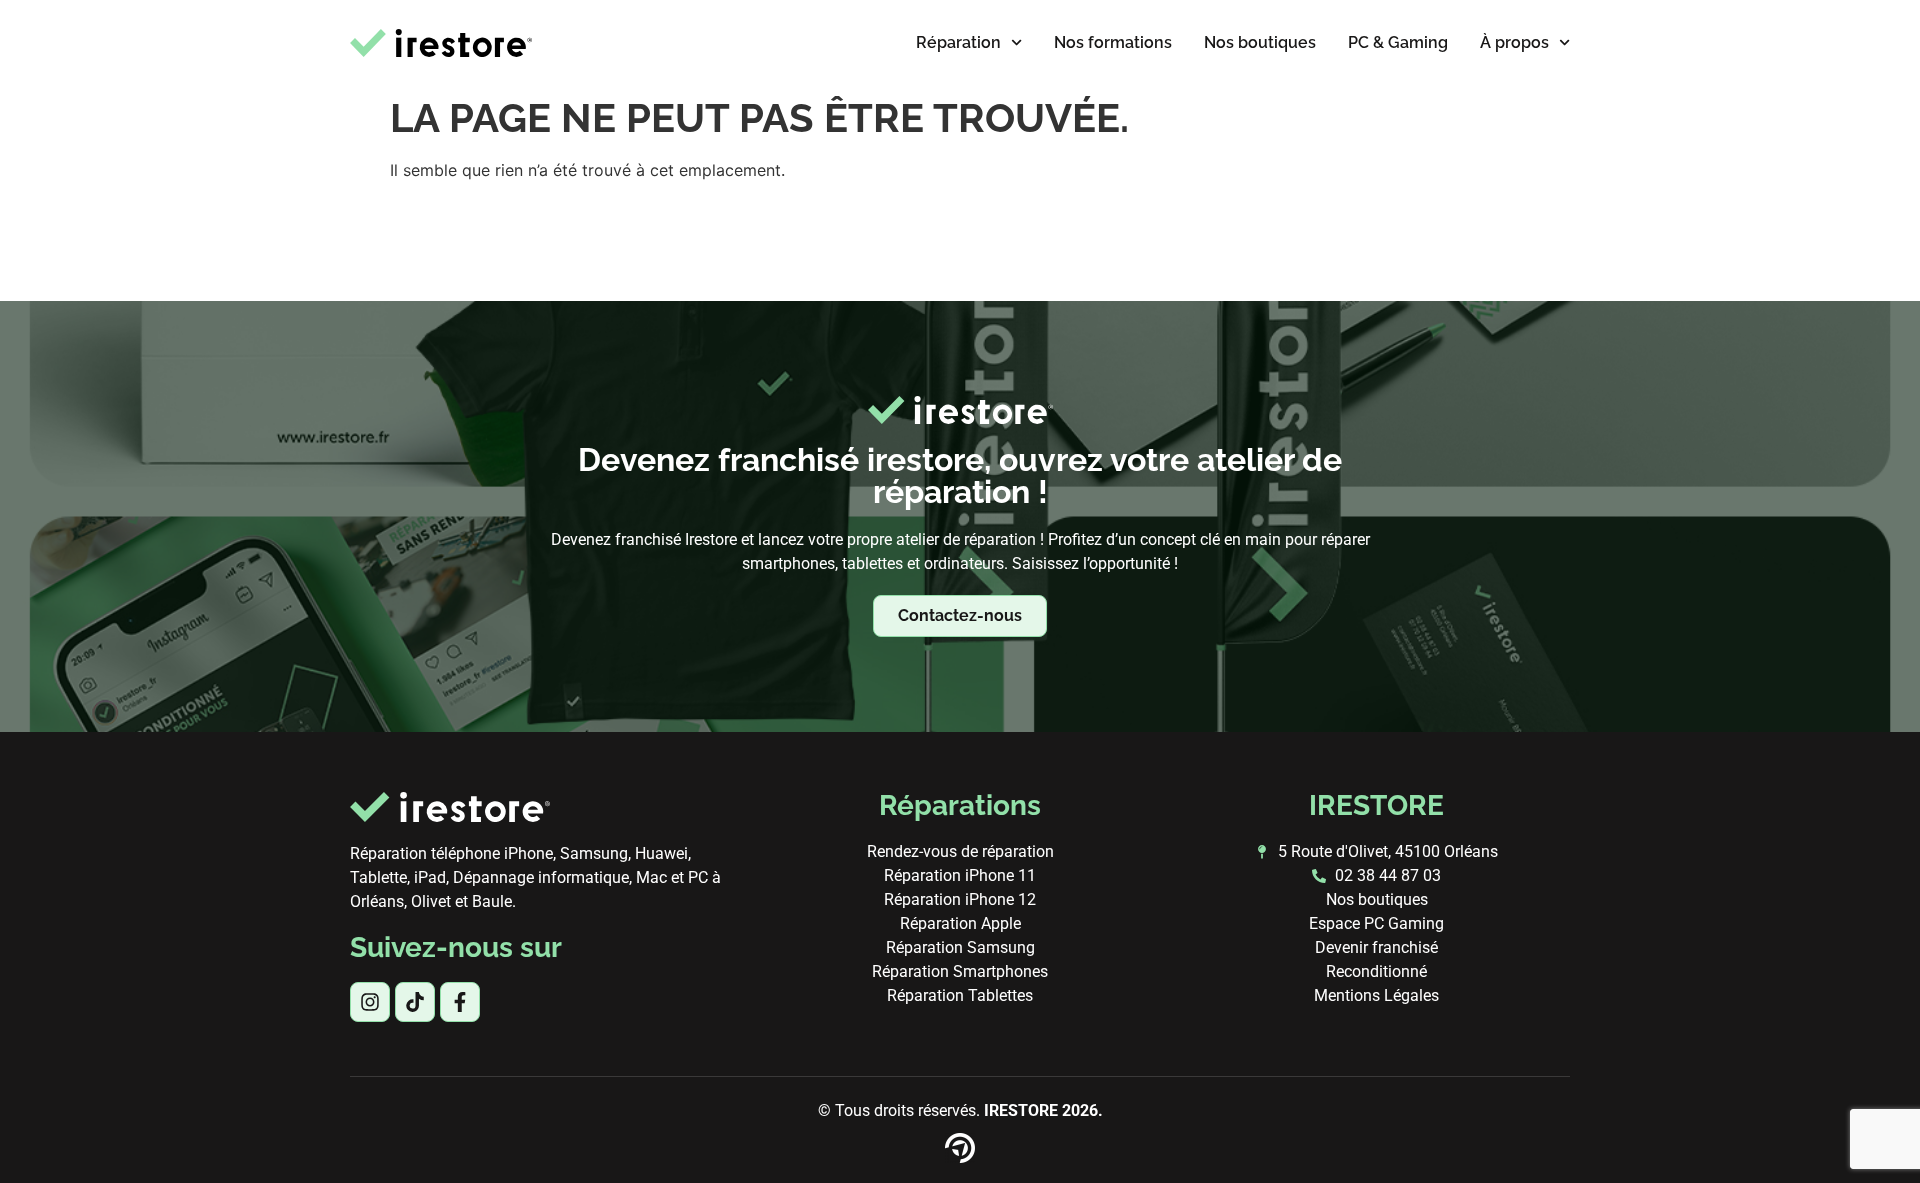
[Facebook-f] (460, 1002)
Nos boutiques (1260, 42)
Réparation (958, 42)
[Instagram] (370, 1002)
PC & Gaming (1398, 42)
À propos (1514, 42)
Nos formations (1113, 42)
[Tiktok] (415, 1002)
